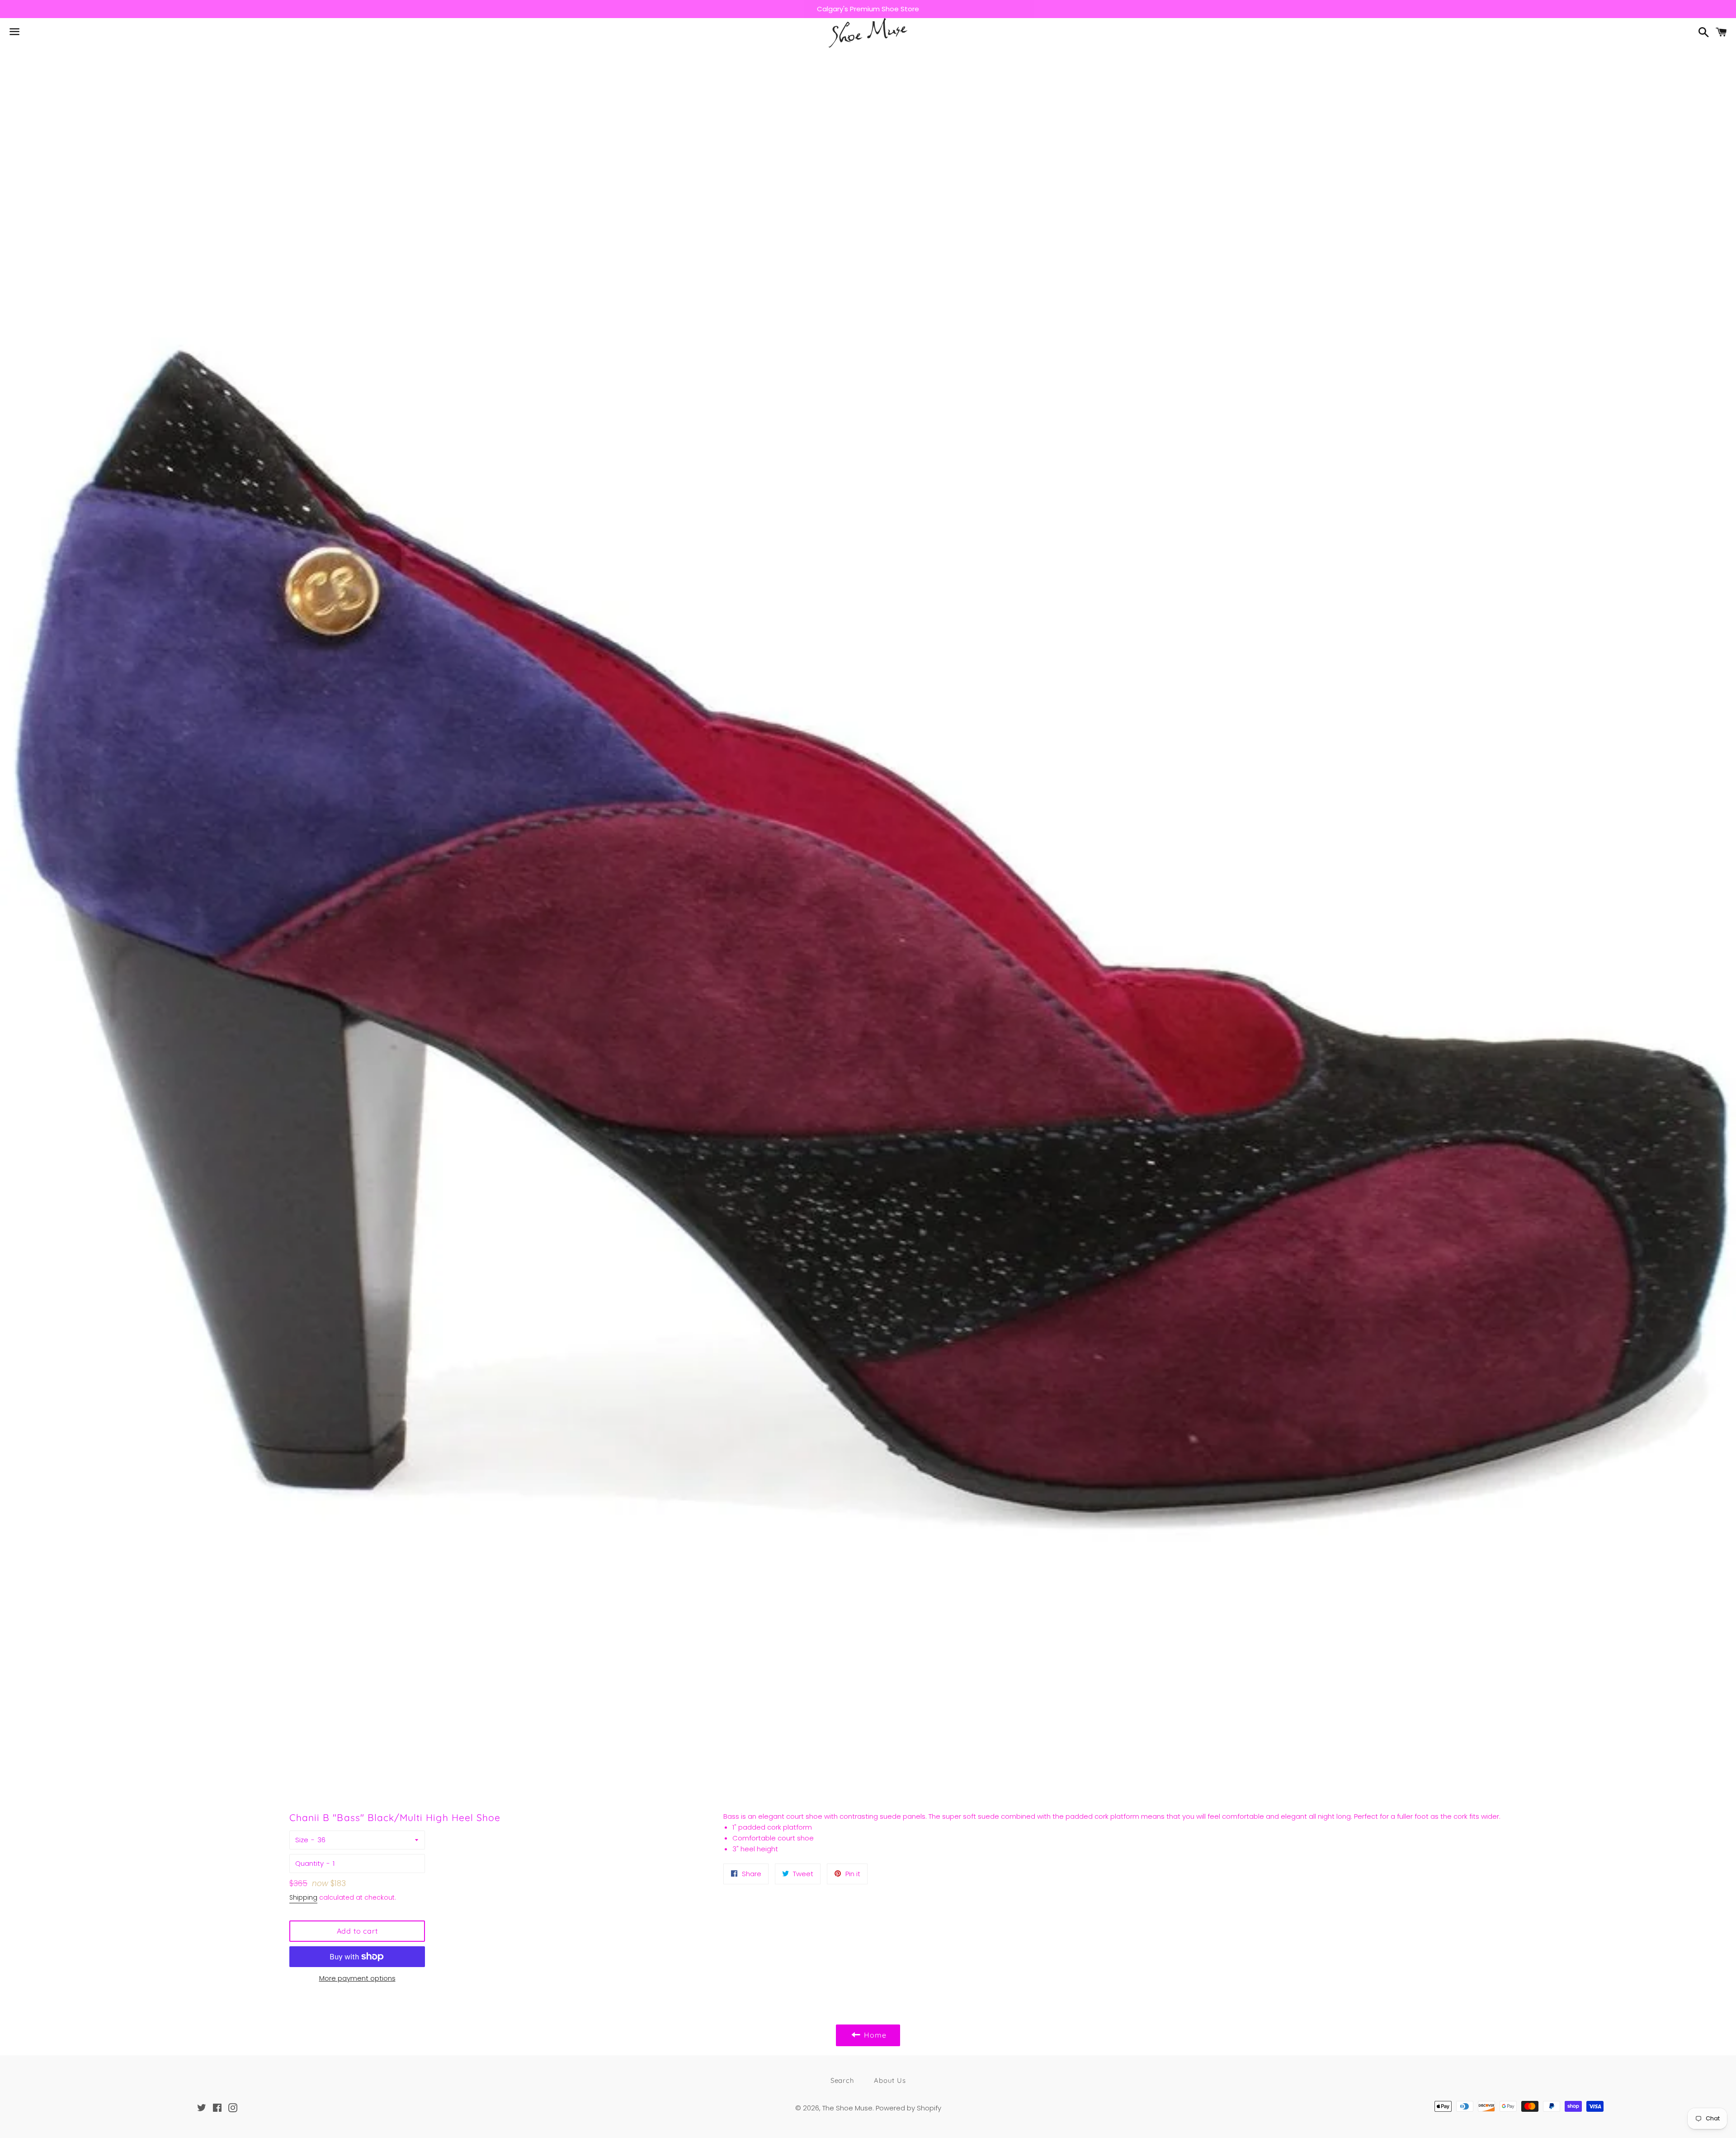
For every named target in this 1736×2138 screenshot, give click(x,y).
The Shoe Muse (847, 2108)
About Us (890, 2080)
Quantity (309, 1863)
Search (842, 2080)
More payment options (357, 1978)
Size (302, 1840)
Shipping (303, 1897)
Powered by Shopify (908, 2108)
